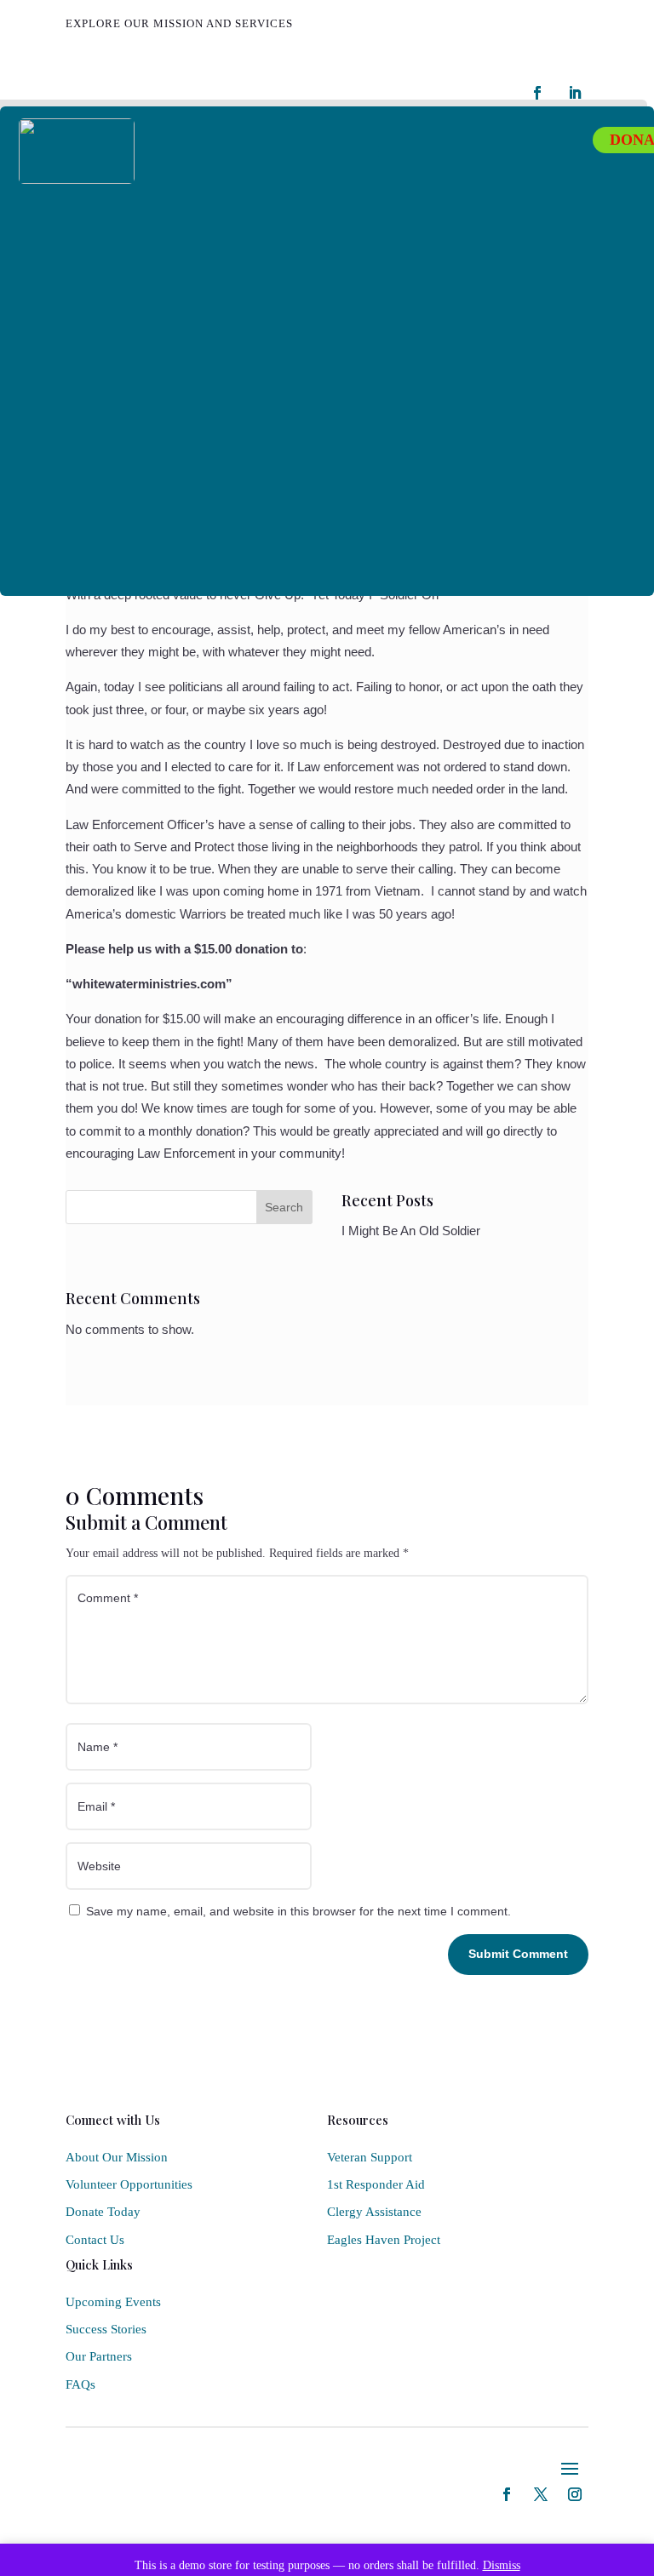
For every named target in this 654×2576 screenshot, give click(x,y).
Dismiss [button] (502, 2565)
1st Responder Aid (376, 2184)
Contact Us (95, 2240)
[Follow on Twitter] (541, 2494)
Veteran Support (370, 2157)
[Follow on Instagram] (575, 2494)
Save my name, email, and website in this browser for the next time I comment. (298, 1911)
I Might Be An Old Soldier (411, 1231)
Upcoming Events (113, 2302)
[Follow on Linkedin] (575, 93)
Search (284, 1207)
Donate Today (103, 2212)
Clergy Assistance (374, 2212)
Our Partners (99, 2356)
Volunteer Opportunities (129, 2184)
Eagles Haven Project (384, 2240)
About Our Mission (117, 2157)
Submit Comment (518, 1954)
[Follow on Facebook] (507, 2494)
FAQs (80, 2384)
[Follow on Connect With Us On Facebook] (537, 93)
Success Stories (106, 2329)
